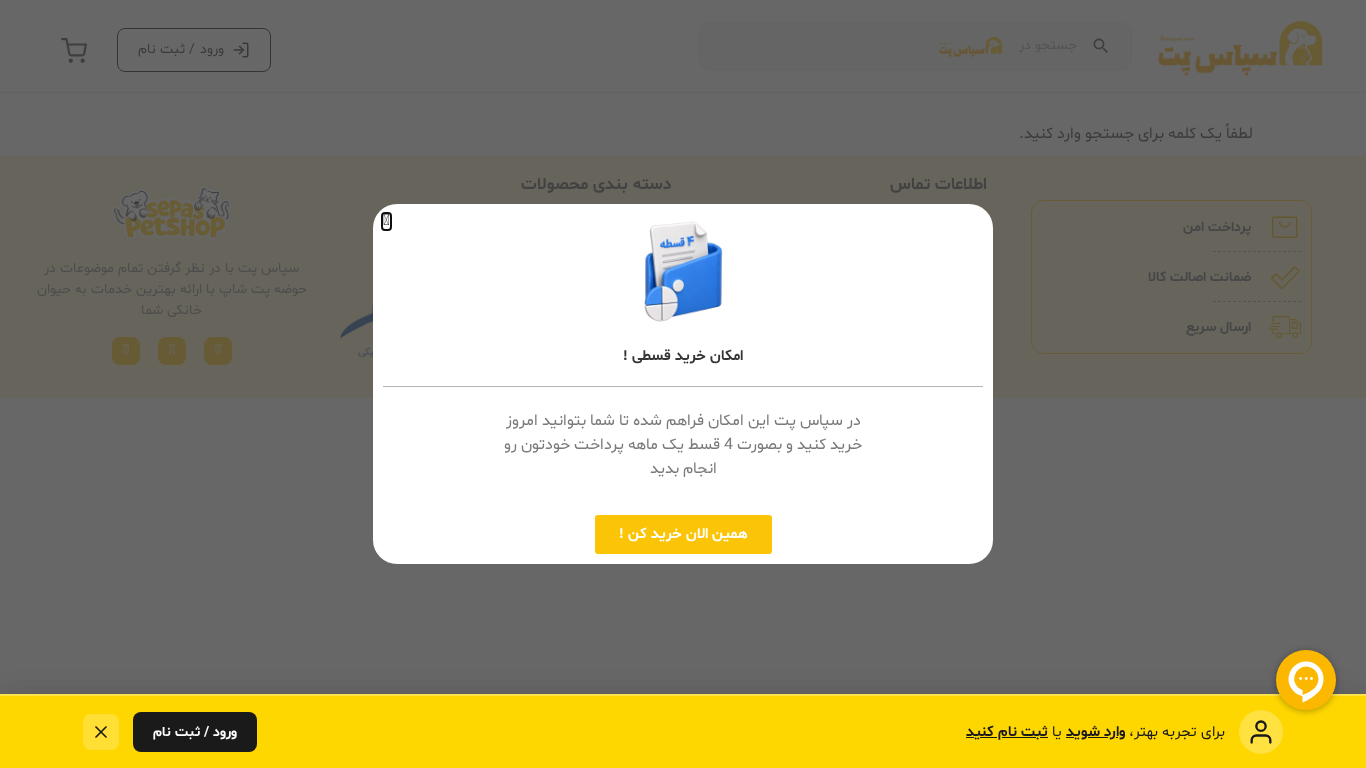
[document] (683, 384)
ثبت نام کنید (1007, 732)
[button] (386, 221)
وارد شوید (1095, 732)
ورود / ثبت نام (195, 732)
